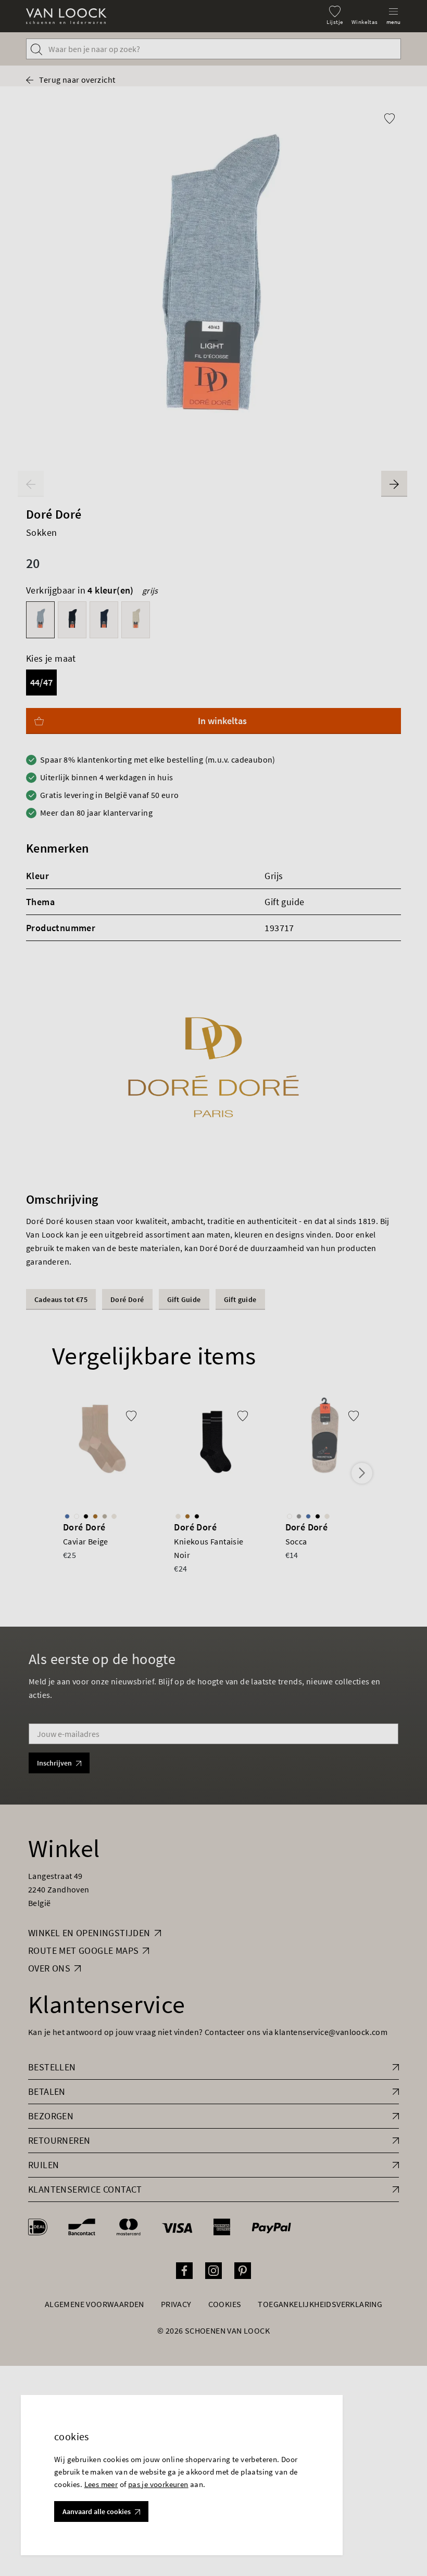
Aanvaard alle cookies (97, 2511)
